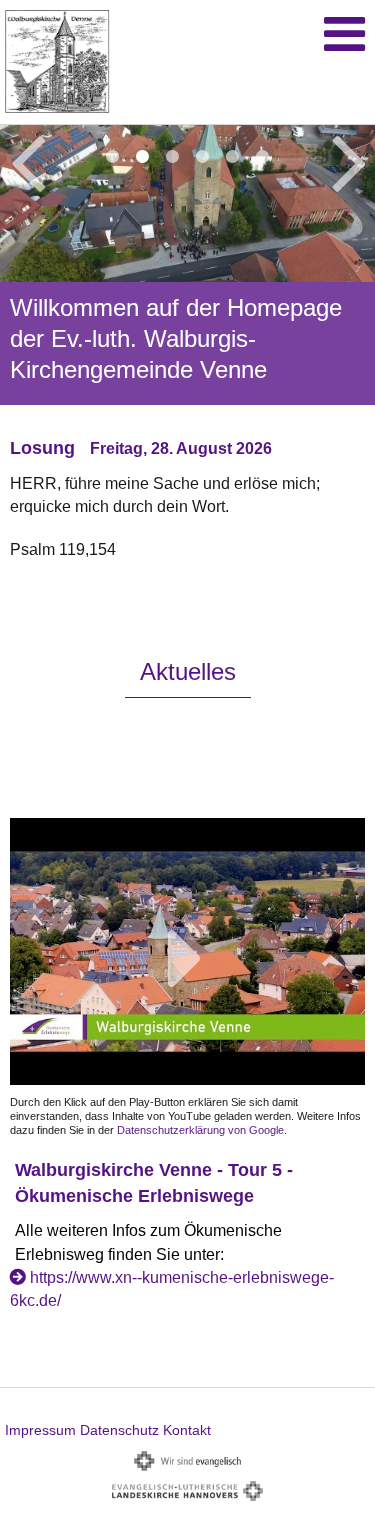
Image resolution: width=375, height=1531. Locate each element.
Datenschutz (119, 1430)
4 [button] (203, 157)
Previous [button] (27, 160)
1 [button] (113, 157)
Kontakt (187, 1430)
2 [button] (143, 157)
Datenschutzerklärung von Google (200, 1130)
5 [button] (233, 157)
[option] (187, 365)
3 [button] (173, 157)
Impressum (40, 1430)
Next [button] (349, 160)
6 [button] (263, 157)
